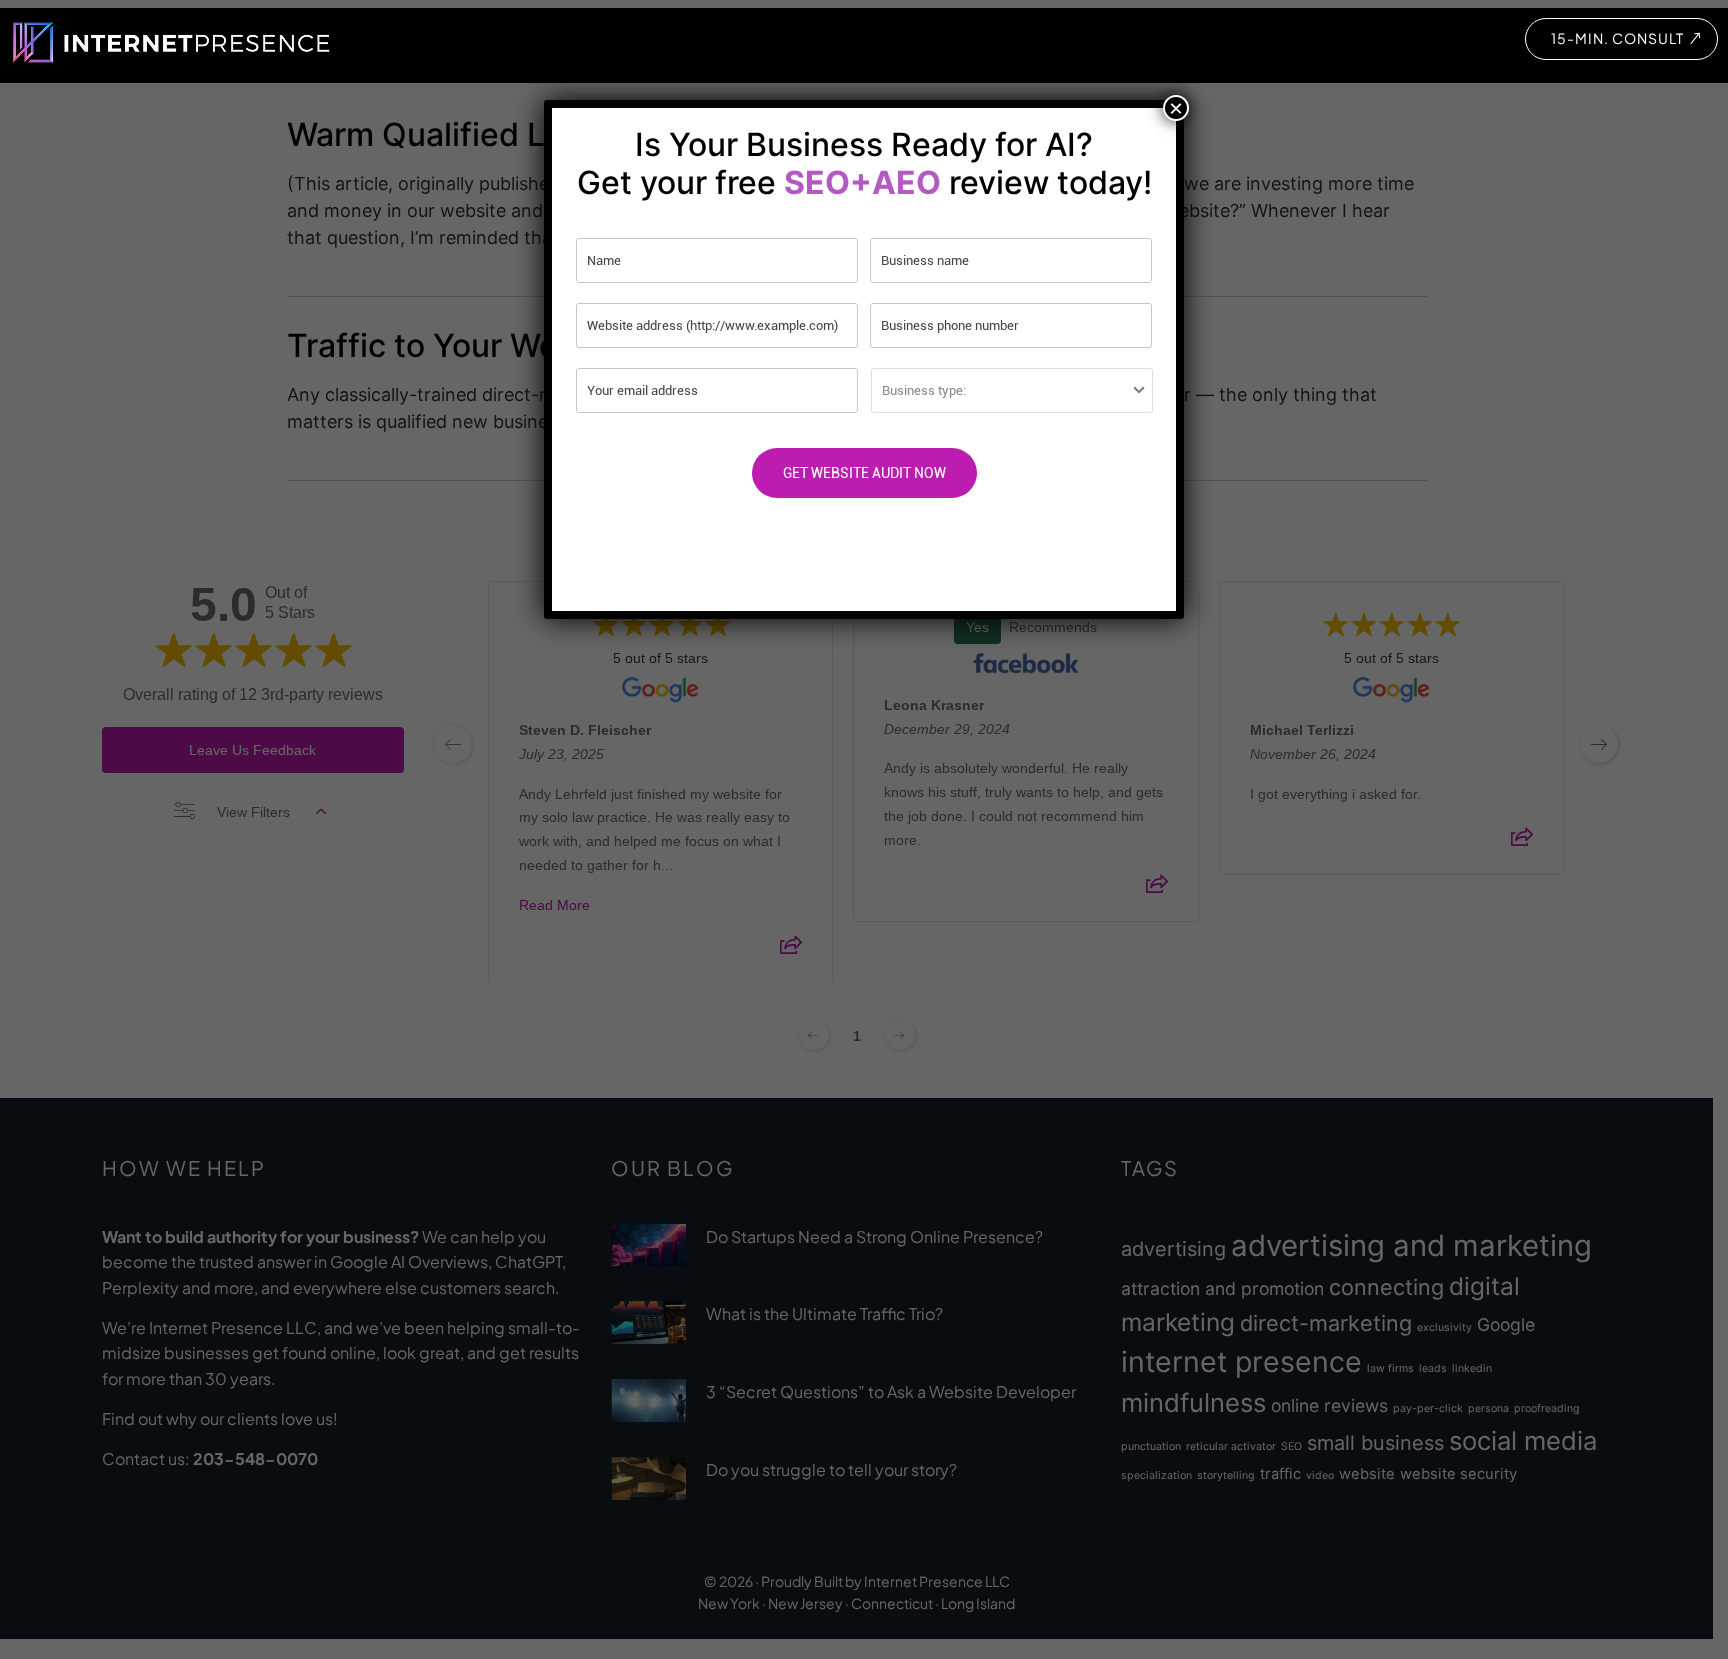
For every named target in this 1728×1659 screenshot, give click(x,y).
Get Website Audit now (864, 473)
